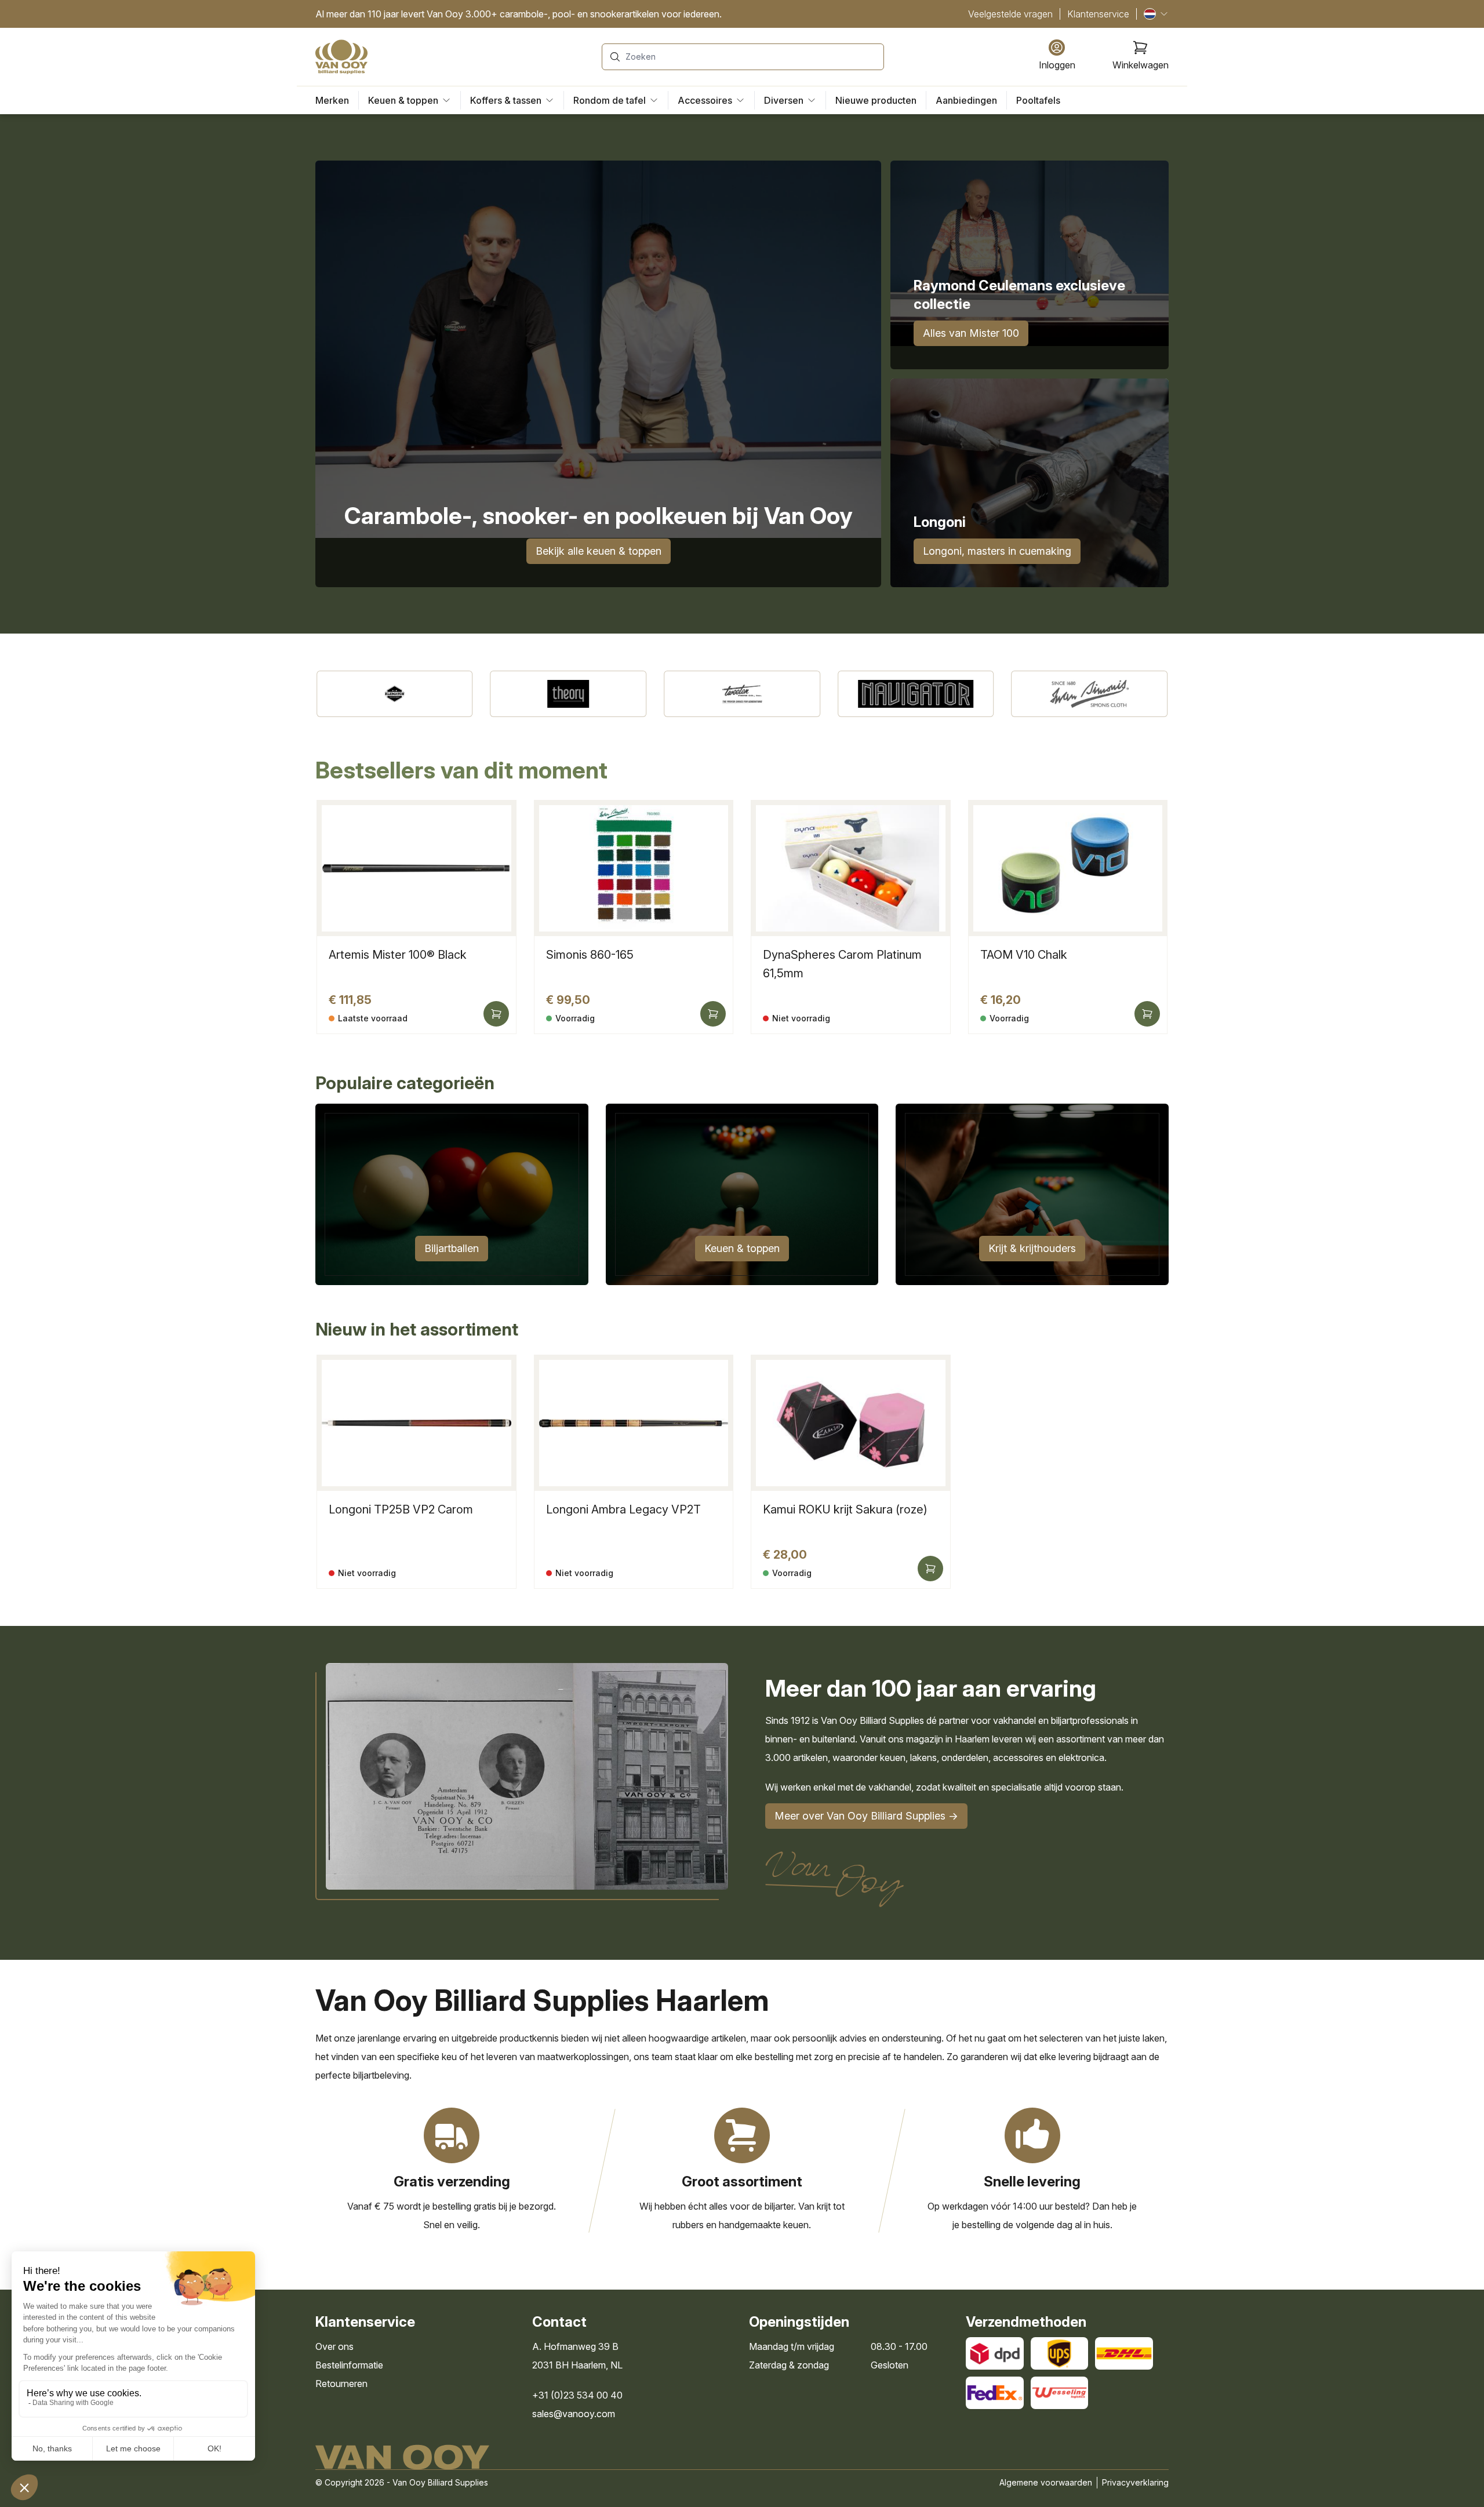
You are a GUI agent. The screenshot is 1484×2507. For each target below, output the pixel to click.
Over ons (334, 2346)
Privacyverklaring (1135, 2482)
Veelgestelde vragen (1010, 14)
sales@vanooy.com (574, 2414)
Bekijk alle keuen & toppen (599, 551)
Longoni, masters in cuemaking (997, 551)
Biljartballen (452, 1248)
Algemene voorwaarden (1046, 2482)
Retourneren (341, 2384)
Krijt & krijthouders (1032, 1248)
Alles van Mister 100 (971, 333)
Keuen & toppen (742, 1248)
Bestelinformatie (349, 2365)
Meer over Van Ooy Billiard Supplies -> (866, 1816)
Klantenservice (1098, 14)
